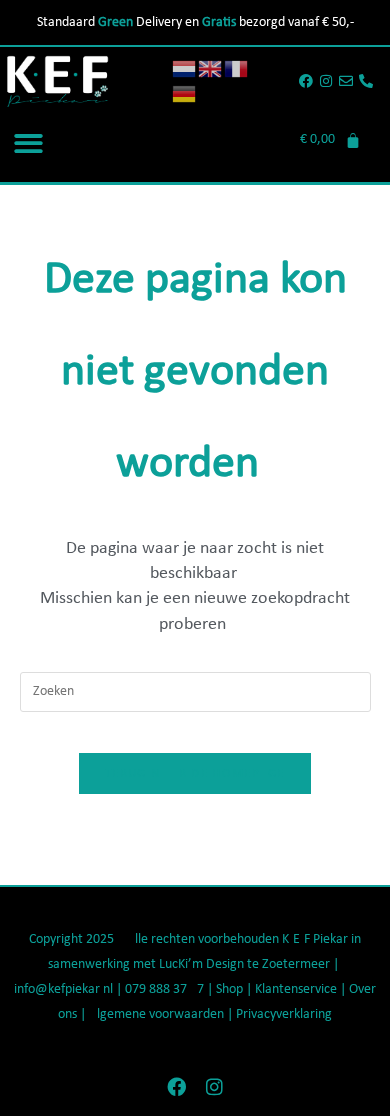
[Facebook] (306, 81)
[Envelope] (345, 81)
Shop (231, 989)
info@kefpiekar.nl (63, 989)
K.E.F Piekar (315, 939)
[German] (185, 93)
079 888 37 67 (164, 989)
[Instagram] (326, 81)
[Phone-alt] (365, 81)
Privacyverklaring (284, 1014)
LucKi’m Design (201, 964)
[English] (211, 68)
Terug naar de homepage (195, 773)
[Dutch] (185, 68)
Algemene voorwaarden (156, 1014)
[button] (28, 143)
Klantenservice (296, 989)
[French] (237, 68)
